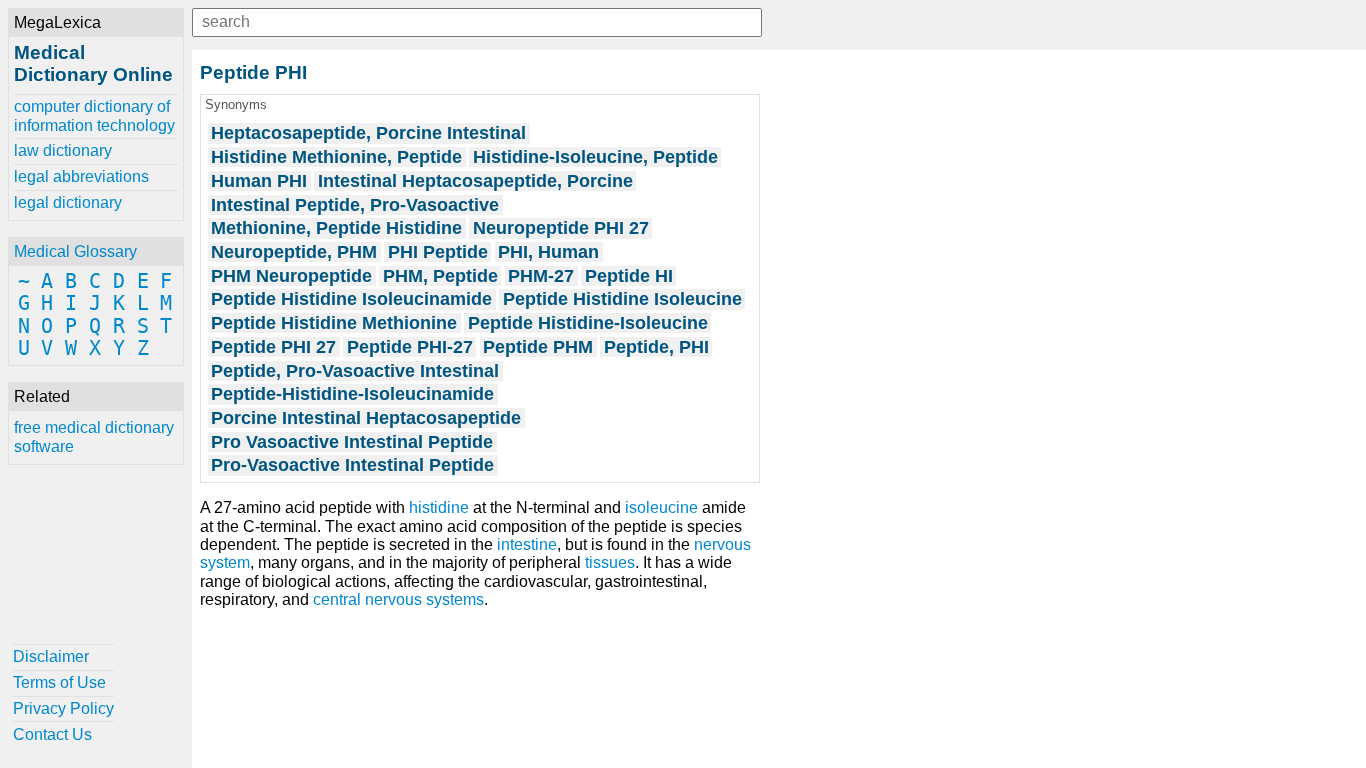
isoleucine (661, 507)
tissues (610, 562)
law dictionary (63, 150)
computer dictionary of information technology (94, 115)
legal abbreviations (81, 176)
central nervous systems (398, 599)
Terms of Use (59, 682)
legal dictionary (68, 202)
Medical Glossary (75, 251)
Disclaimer (51, 656)
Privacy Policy (63, 708)
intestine (527, 544)
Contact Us (52, 734)
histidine (439, 507)
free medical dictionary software (94, 436)
